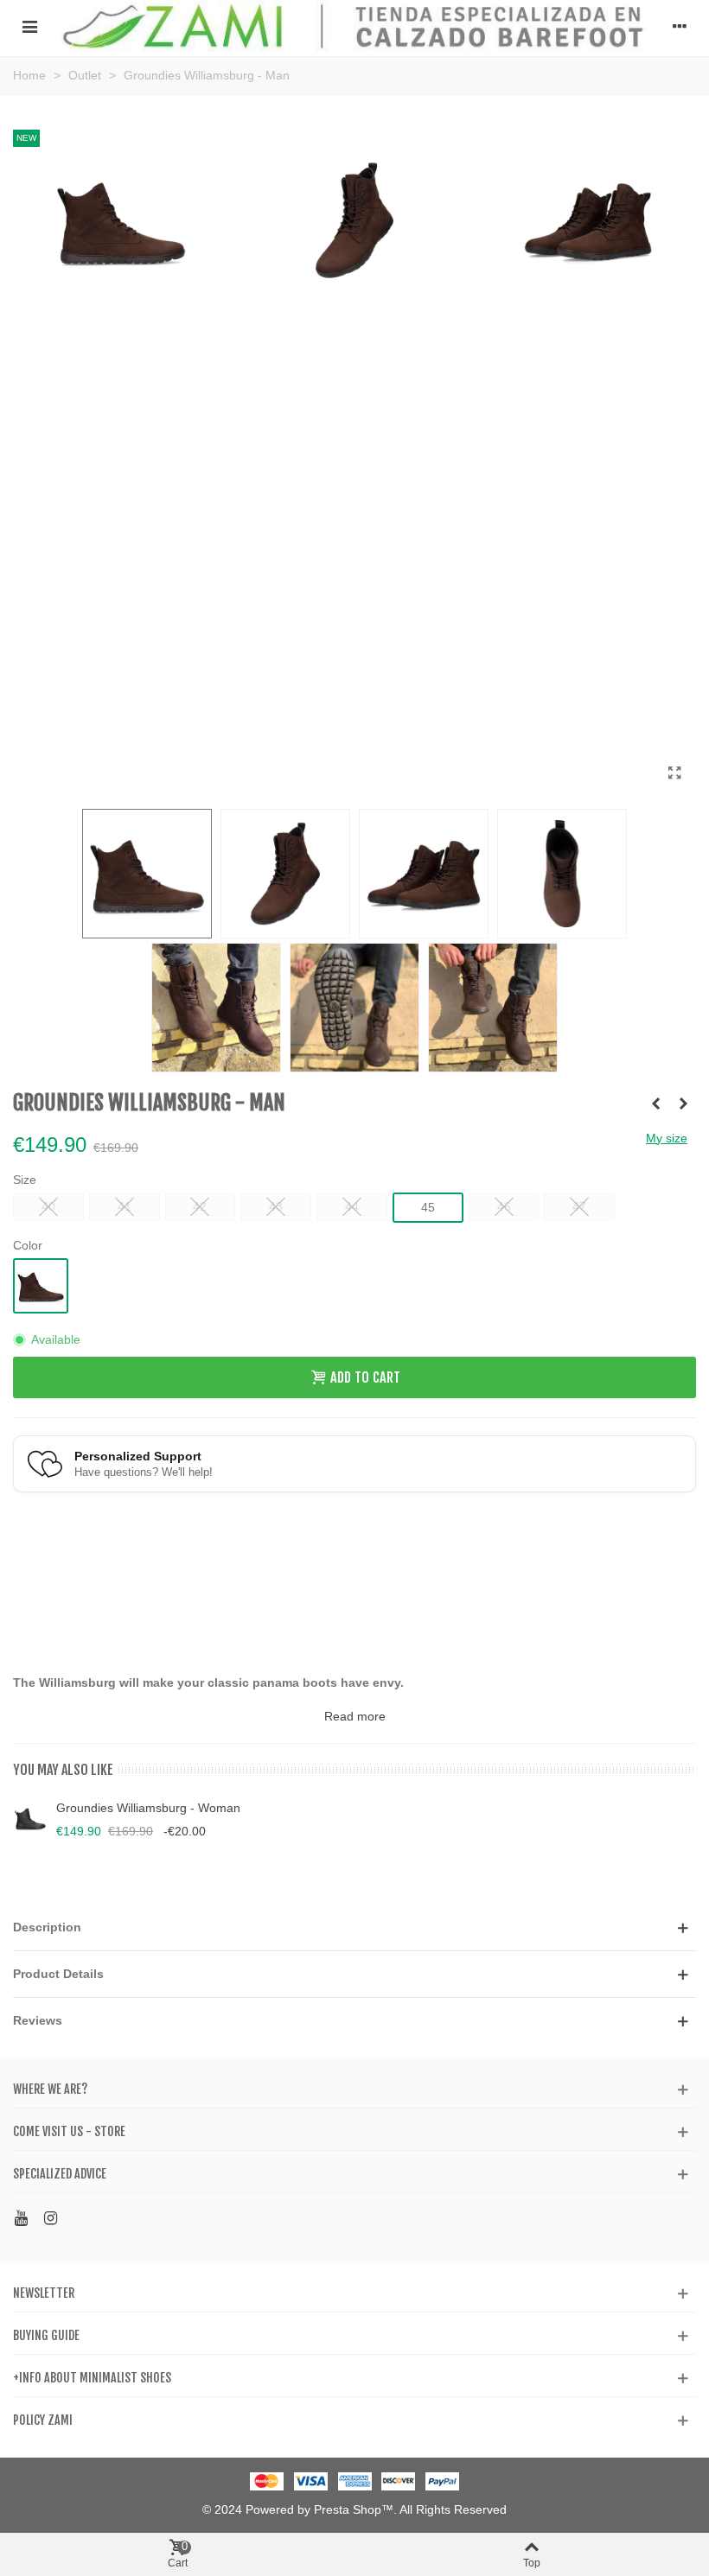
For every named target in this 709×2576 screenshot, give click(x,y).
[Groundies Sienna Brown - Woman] (683, 1104)
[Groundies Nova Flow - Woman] (655, 1104)
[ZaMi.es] (354, 26)
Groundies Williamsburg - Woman (148, 1808)
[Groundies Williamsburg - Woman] (30, 1819)
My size (667, 1138)
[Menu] (29, 26)
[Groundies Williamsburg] (674, 773)
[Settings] (680, 26)
